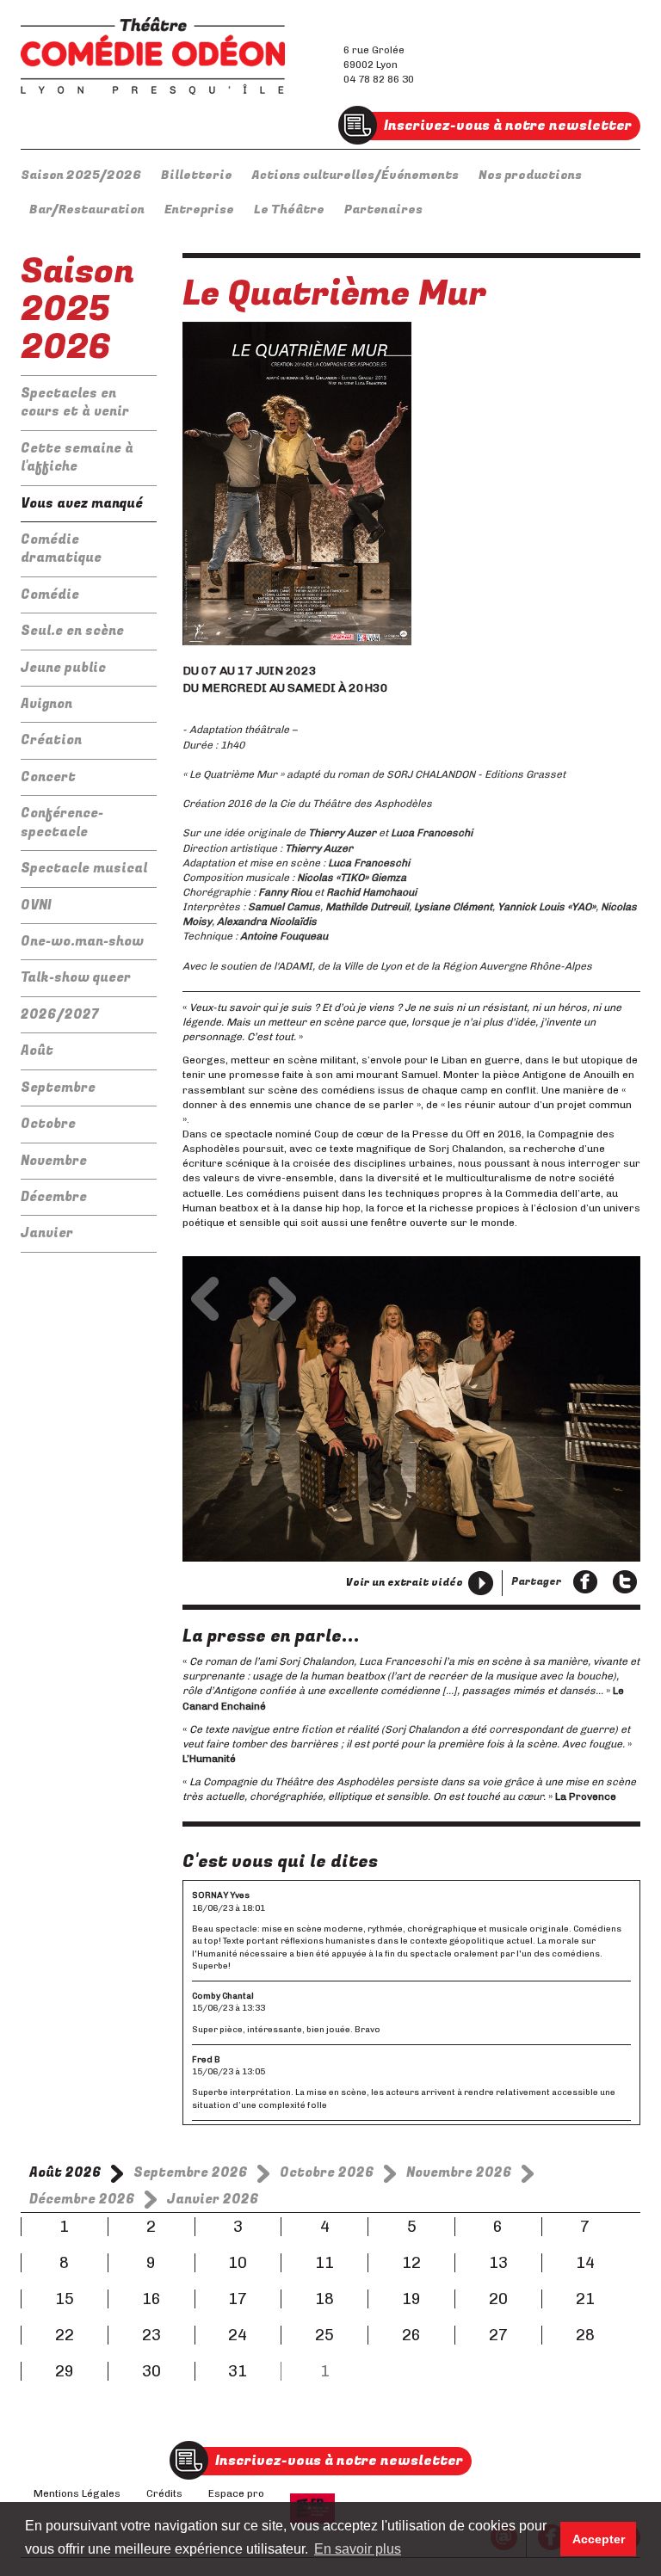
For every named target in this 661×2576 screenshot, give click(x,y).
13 (498, 2263)
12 (411, 2263)
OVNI (36, 905)
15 (65, 2299)
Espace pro (236, 2493)
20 (498, 2299)
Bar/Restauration (87, 210)
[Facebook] (585, 1583)
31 (238, 2371)
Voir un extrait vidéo (405, 1582)
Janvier (47, 1233)
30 (151, 2371)
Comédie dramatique (61, 548)
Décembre (54, 1197)
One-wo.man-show (82, 941)
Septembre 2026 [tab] (191, 2172)
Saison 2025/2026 (81, 175)
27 (498, 2335)
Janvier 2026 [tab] (213, 2199)
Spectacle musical (84, 868)
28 (585, 2335)
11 (324, 2263)
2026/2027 (60, 1014)
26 (411, 2335)
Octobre (48, 1124)
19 (411, 2299)
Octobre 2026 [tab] (327, 2172)
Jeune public (63, 668)
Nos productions (530, 175)
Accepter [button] (599, 2539)
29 (65, 2371)
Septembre (58, 1088)
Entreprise (199, 210)
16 (151, 2299)
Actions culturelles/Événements (355, 175)
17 (238, 2299)
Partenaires (383, 210)
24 (238, 2335)
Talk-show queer (76, 977)
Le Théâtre (289, 210)
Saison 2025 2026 (77, 309)
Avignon (46, 704)
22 (65, 2335)
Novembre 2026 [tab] (459, 2172)
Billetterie (197, 175)
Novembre (54, 1161)
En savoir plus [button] (358, 2549)
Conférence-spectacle (62, 822)
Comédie (50, 595)
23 (151, 2335)
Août (37, 1051)
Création (51, 740)
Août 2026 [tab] (65, 2172)
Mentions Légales (77, 2493)
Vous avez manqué (82, 503)
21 (585, 2299)
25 (324, 2335)
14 (585, 2263)
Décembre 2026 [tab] (82, 2199)
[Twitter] (625, 1583)
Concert (48, 777)
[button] (205, 1299)
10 (238, 2263)
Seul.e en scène (72, 631)
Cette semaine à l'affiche (77, 457)
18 (324, 2299)
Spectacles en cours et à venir (75, 402)
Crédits (164, 2493)
